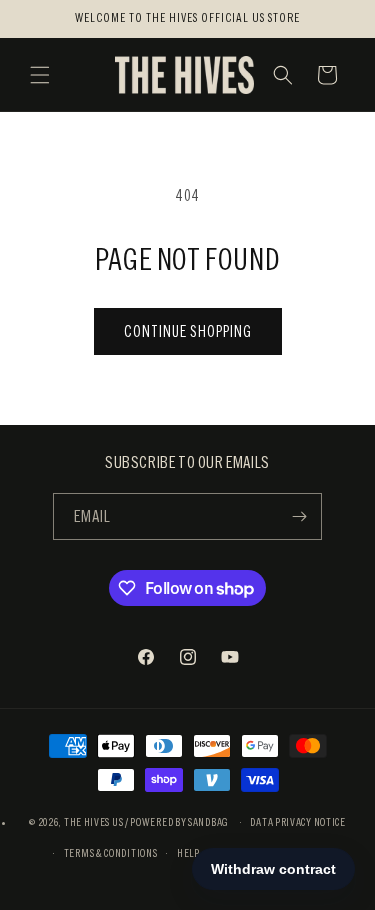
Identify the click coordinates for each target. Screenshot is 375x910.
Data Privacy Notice (297, 822)
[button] (40, 75)
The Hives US (93, 822)
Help (188, 853)
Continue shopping (188, 331)
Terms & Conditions (111, 853)
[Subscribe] (299, 516)
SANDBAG (208, 822)
